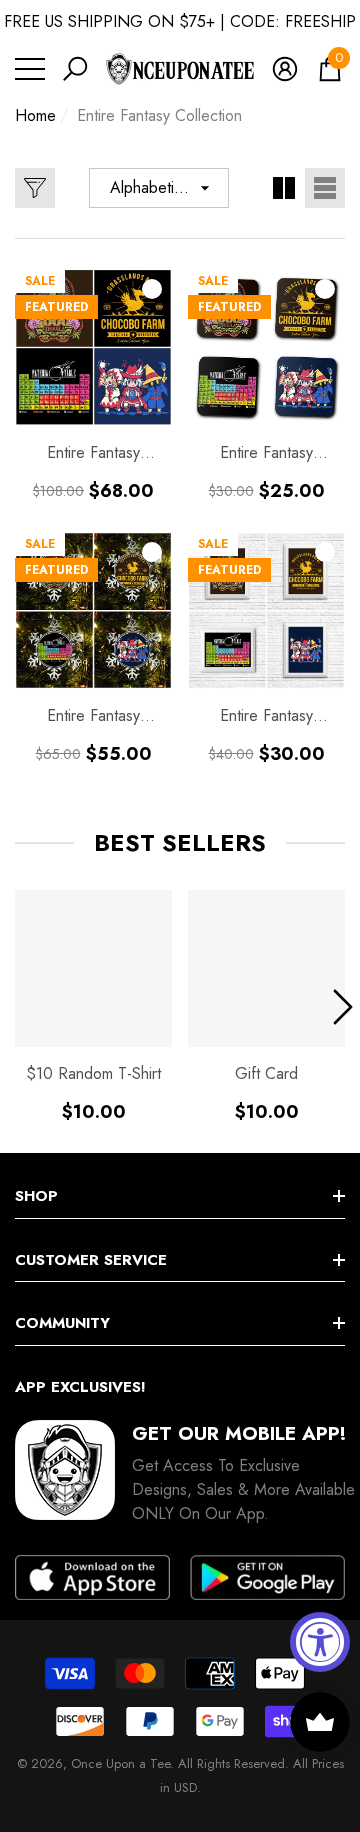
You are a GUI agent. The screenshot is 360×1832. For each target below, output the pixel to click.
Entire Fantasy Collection (159, 115)
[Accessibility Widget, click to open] (320, 1642)
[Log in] (285, 69)
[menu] (30, 69)
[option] (93, 1006)
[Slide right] (343, 1007)
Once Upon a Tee (120, 1763)
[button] (75, 69)
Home (35, 115)
